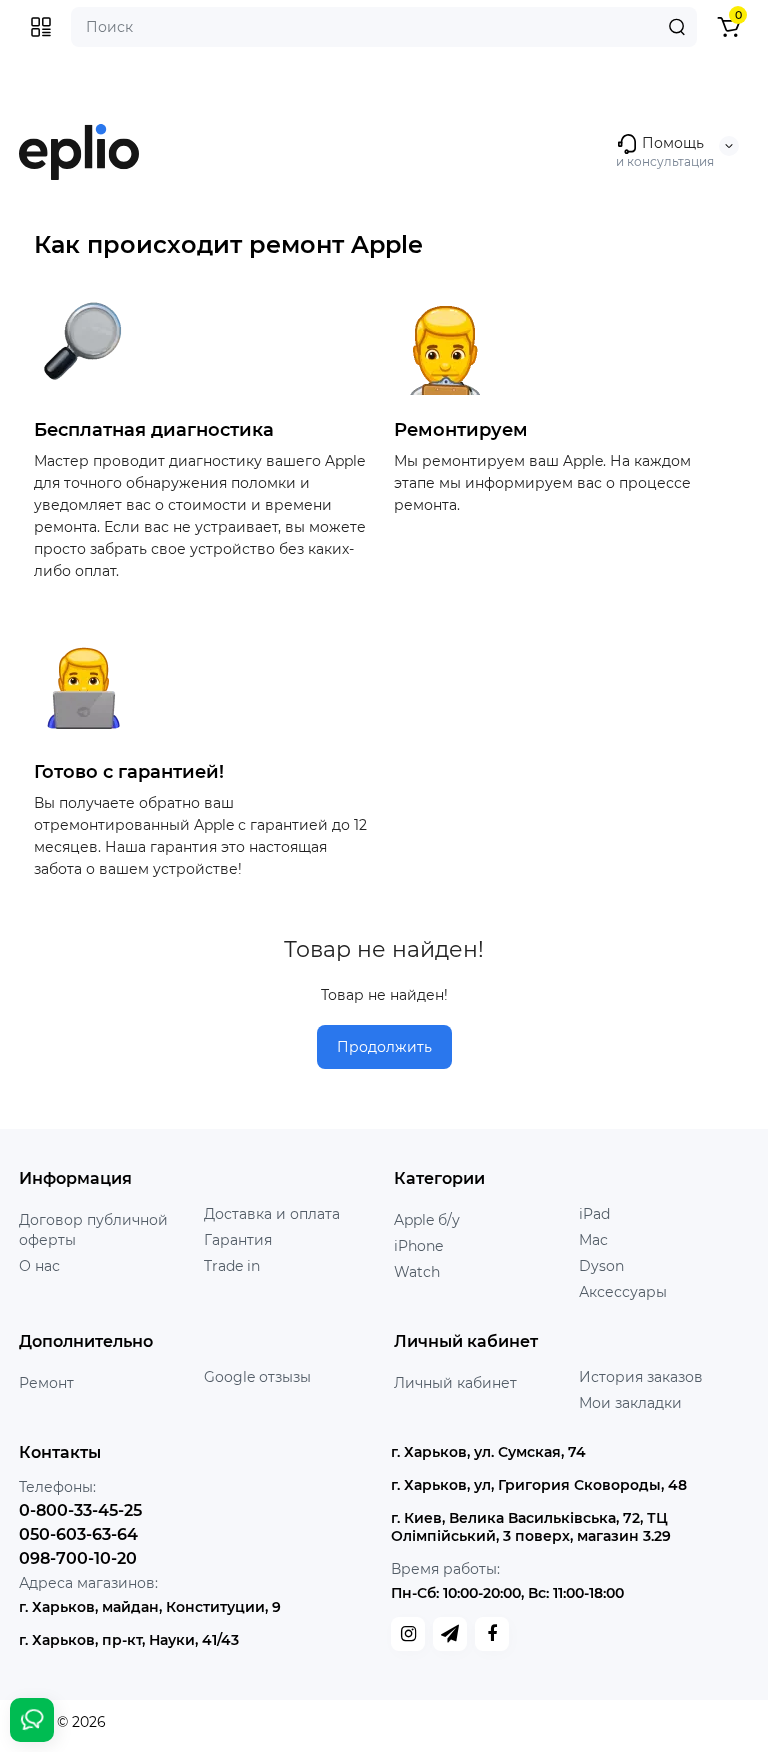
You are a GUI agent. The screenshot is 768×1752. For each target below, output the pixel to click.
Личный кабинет (455, 1383)
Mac (593, 1240)
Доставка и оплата (272, 1214)
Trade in (232, 1266)
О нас (39, 1266)
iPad (594, 1214)
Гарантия (238, 1240)
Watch (417, 1272)
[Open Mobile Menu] (41, 27)
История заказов (641, 1377)
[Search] (677, 27)
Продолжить (384, 1047)
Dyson (601, 1266)
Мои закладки (630, 1403)
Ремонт (46, 1383)
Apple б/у (427, 1220)
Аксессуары (623, 1292)
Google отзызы (257, 1377)
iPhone (418, 1246)
